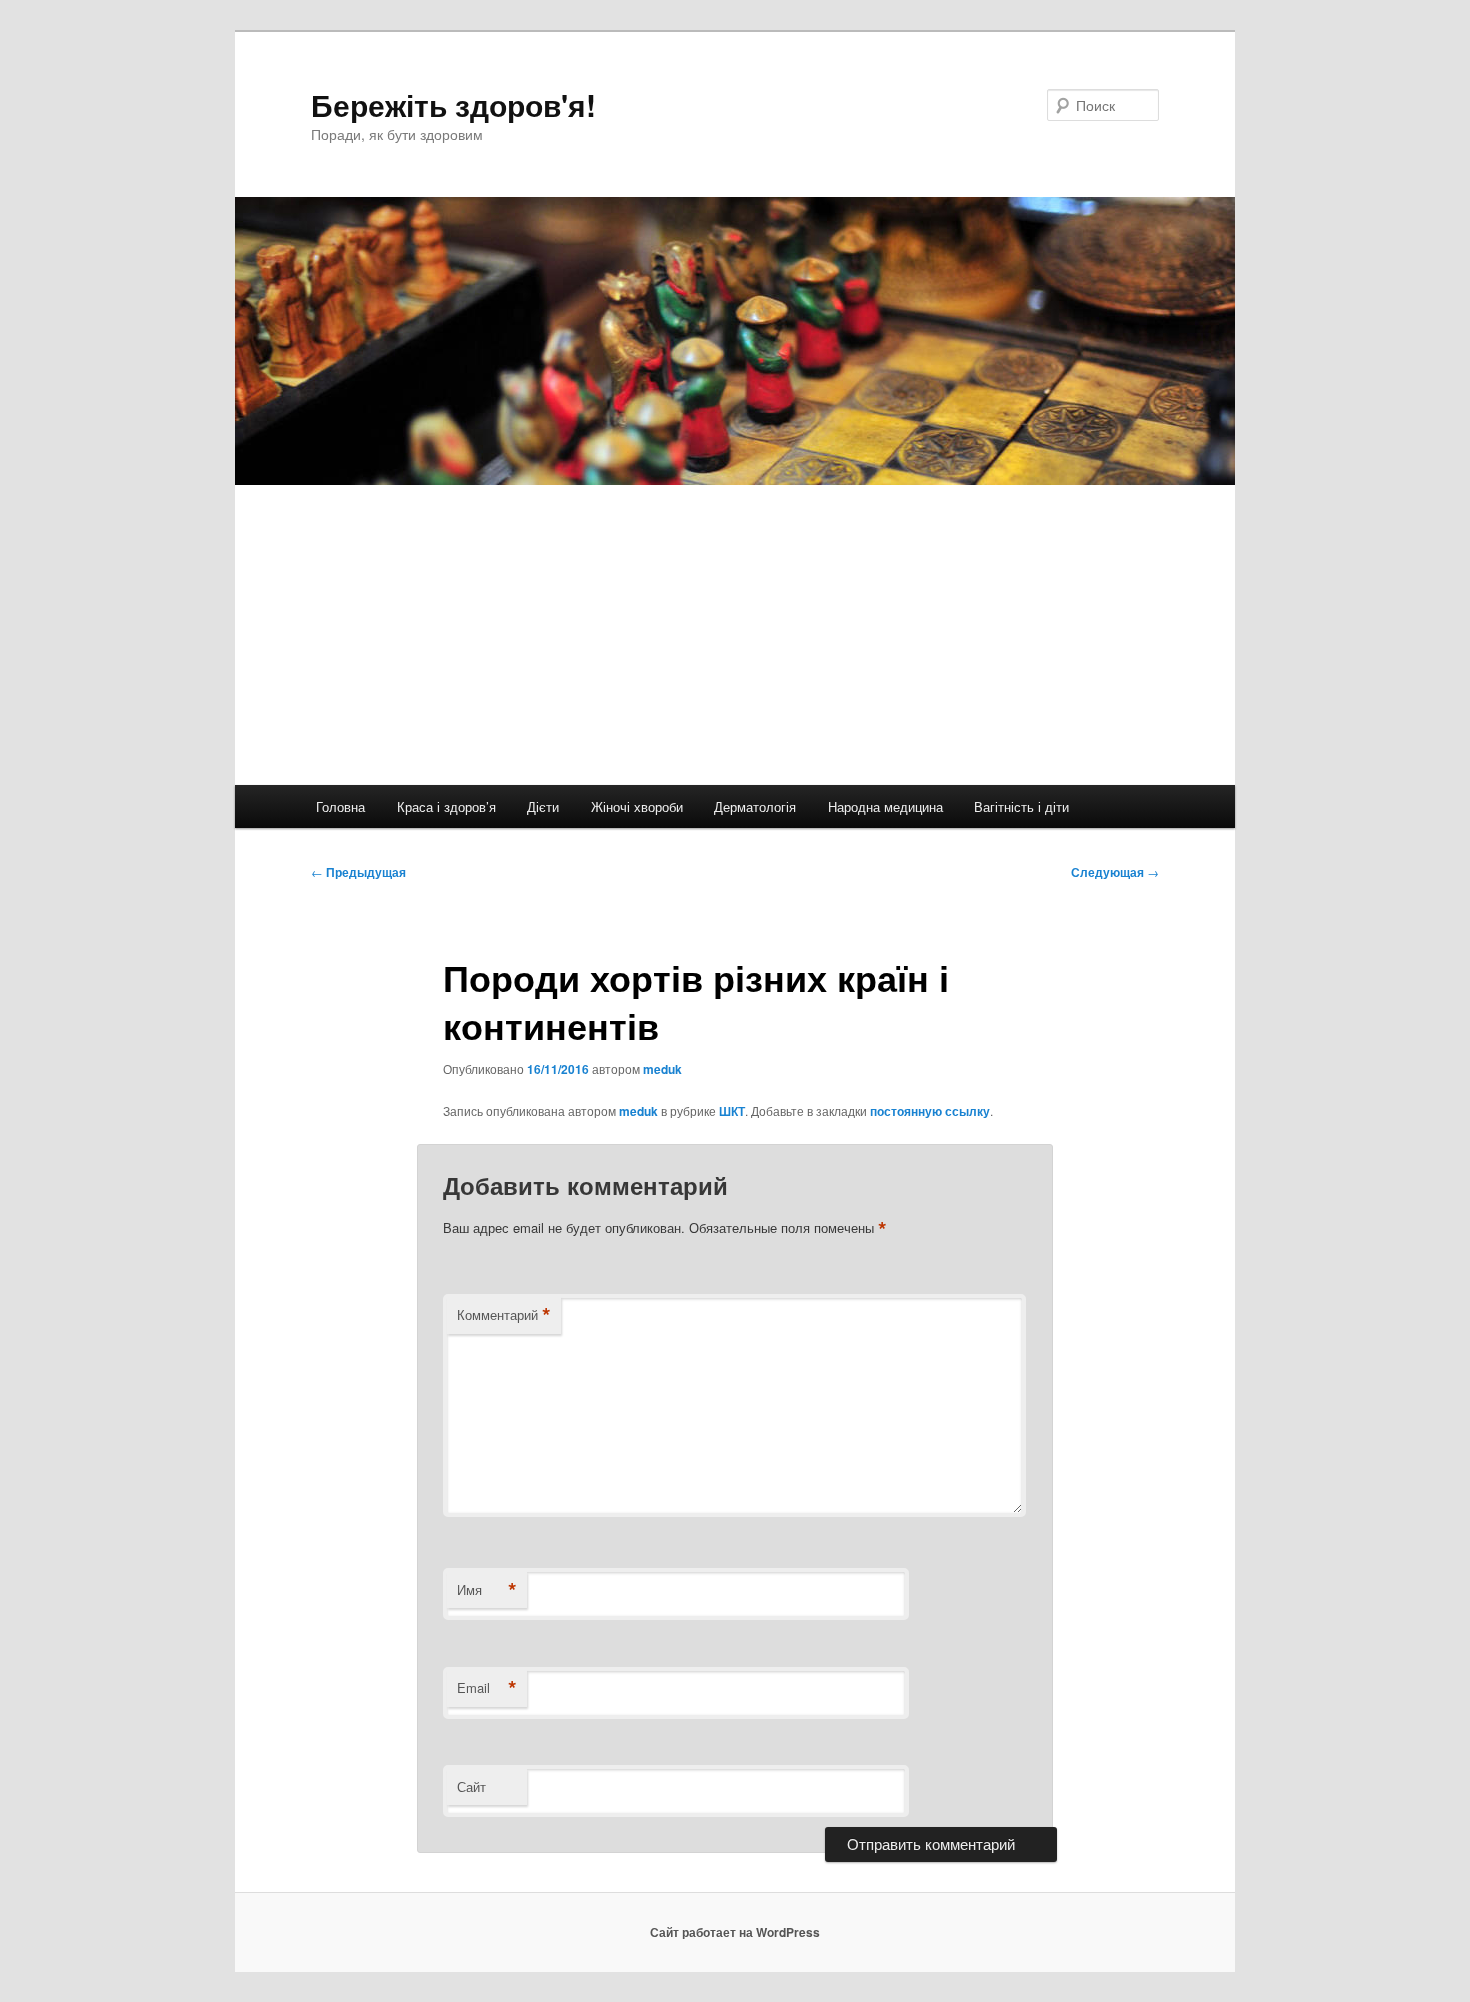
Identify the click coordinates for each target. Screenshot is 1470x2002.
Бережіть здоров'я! (453, 104)
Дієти (543, 806)
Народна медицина (885, 806)
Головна (340, 806)
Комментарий (504, 1315)
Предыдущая (358, 872)
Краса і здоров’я (446, 806)
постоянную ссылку (930, 1111)
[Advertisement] (735, 635)
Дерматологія (755, 806)
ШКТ (732, 1111)
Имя (487, 1590)
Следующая (1115, 872)
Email (487, 1688)
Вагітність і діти (1021, 806)
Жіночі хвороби (637, 806)
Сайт (471, 1786)
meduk (662, 1069)
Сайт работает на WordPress (735, 1932)
